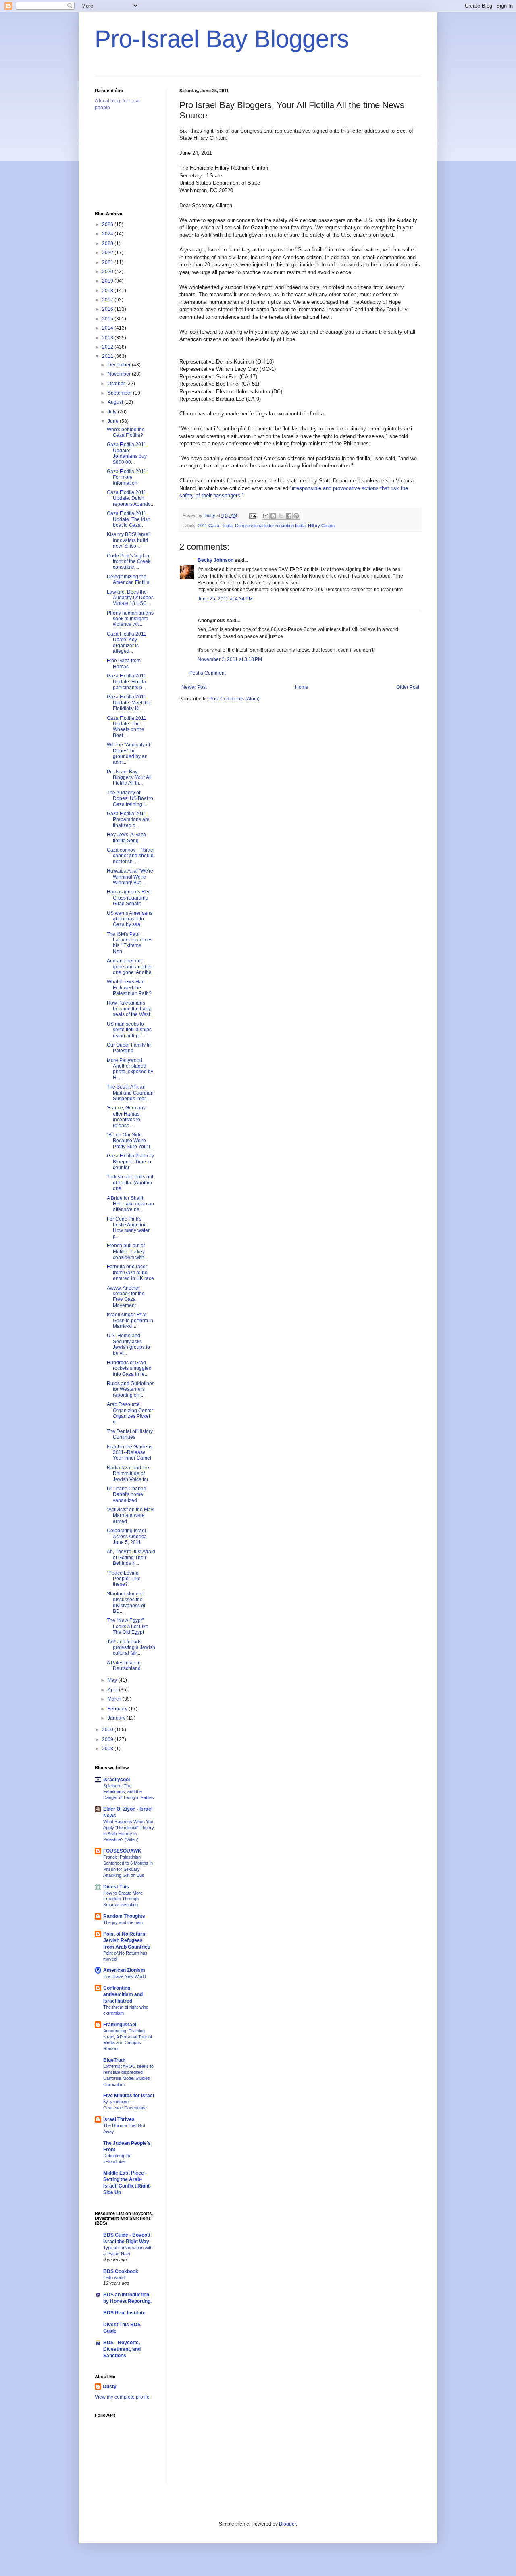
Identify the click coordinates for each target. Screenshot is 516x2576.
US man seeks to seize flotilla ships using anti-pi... (129, 1030)
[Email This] (266, 516)
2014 (108, 328)
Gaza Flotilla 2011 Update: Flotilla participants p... (127, 682)
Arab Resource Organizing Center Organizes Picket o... (130, 1413)
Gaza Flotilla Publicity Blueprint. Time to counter (130, 1162)
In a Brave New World (125, 1976)
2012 (108, 347)
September (120, 393)
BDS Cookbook (121, 2271)
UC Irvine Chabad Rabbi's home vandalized (127, 1495)
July (113, 412)
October (117, 384)
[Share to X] (281, 516)
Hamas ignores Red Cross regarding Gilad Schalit (129, 898)
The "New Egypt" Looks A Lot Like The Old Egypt (128, 1626)
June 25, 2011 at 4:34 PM (225, 599)
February (118, 1709)
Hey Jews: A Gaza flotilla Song (126, 837)
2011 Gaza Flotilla (215, 526)
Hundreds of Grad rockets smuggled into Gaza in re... (129, 1368)
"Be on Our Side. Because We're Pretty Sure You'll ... (131, 1141)
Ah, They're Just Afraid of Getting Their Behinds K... (131, 1557)
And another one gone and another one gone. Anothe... (131, 967)
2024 (108, 234)
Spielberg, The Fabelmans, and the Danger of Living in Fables (129, 1792)
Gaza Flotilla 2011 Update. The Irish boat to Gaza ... (129, 519)
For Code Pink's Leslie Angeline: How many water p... (128, 1228)
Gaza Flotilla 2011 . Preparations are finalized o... (128, 820)
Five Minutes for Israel (129, 2096)
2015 (108, 319)
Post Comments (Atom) (234, 699)
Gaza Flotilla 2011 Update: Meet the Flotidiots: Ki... (129, 703)
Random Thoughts (124, 1916)
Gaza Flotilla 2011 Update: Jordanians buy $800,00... (127, 453)
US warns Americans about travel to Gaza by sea (130, 919)
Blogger (287, 2524)
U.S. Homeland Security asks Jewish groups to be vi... (128, 1344)
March (115, 1699)
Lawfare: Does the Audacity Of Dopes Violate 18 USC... (130, 598)
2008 (108, 1749)
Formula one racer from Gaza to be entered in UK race (130, 1272)
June (114, 421)
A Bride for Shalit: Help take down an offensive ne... (130, 1204)
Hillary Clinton (321, 526)
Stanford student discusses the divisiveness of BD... (126, 1603)
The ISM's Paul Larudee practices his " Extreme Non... (130, 943)
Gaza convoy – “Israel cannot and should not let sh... (131, 856)
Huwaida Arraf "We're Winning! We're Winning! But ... (130, 877)
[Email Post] (252, 515)
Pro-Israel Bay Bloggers (222, 39)
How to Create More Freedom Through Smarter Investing (123, 1899)
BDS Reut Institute (124, 2313)
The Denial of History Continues (130, 1434)
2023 (108, 243)
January (117, 1718)
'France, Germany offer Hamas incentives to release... (126, 1117)
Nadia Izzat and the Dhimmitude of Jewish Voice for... (129, 1474)
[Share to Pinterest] (296, 516)
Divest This (116, 1887)
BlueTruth (114, 2060)
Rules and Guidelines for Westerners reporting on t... (131, 1389)
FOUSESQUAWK (122, 1851)
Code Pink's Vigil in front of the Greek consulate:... (129, 562)
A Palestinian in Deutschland (124, 1666)
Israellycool (117, 1780)
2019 (108, 281)
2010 (108, 1730)
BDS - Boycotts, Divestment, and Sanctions (122, 2349)
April (113, 1690)
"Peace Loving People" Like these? (124, 1579)
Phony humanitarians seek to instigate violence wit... (130, 619)
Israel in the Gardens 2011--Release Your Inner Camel (130, 1453)
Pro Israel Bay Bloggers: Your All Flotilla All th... (129, 778)
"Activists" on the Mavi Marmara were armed (131, 1515)
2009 (108, 1739)
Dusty (110, 2387)
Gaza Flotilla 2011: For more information (127, 477)
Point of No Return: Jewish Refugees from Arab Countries (127, 1940)
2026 (108, 224)
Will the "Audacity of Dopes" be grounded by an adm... (128, 753)
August (116, 402)
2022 (108, 253)
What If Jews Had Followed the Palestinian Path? (129, 988)
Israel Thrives (119, 2119)
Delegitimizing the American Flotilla (128, 580)
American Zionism (124, 1970)
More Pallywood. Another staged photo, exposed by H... (130, 1069)
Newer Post (194, 687)
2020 (108, 272)
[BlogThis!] (273, 516)
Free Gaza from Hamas (124, 663)
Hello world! (114, 2277)
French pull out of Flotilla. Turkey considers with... (127, 1252)
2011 (108, 356)
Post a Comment (208, 673)
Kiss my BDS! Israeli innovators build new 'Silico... (129, 540)
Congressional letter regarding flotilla (270, 526)
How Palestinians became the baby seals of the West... (130, 1009)
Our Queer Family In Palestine (129, 1048)
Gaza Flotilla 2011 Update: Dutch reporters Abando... (131, 498)
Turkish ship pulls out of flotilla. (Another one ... (130, 1183)
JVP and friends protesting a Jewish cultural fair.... (131, 1648)
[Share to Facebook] (289, 516)
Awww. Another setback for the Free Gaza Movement (126, 1297)
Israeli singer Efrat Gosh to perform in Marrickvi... (130, 1320)
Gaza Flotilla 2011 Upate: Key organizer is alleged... (127, 643)
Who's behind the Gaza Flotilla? (126, 432)
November (120, 374)
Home (302, 687)
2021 (108, 262)
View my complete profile (122, 2397)
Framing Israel (120, 2025)
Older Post (408, 687)
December (120, 365)
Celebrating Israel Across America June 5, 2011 (127, 1536)
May (113, 1680)
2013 (108, 338)
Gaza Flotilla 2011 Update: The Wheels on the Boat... (127, 727)
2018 (108, 291)
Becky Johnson (215, 560)
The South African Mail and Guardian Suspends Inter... (130, 1093)
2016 (108, 309)
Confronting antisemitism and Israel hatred (123, 1994)
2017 (108, 300)
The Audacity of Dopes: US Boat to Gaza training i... (130, 799)
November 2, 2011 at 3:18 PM (230, 659)
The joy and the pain (123, 1922)
